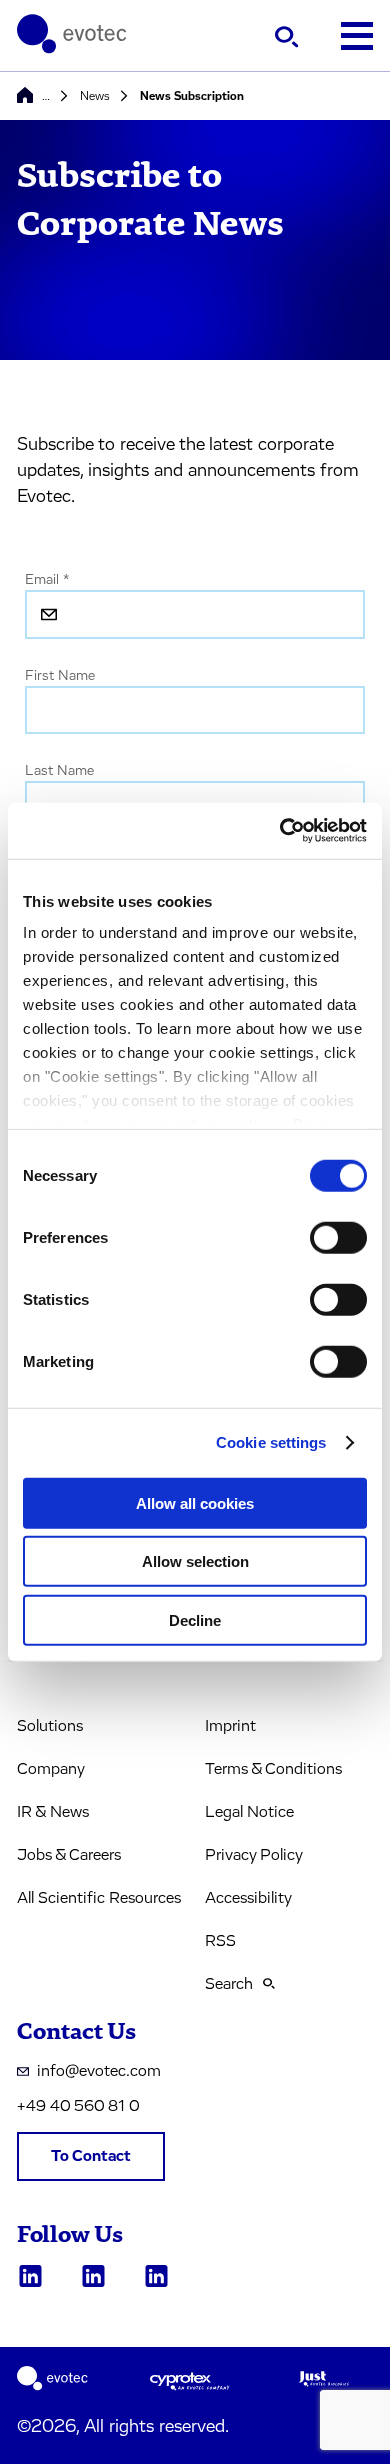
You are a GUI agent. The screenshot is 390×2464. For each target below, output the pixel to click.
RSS (220, 1941)
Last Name (59, 771)
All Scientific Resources (99, 1898)
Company (51, 1769)
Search (229, 1984)
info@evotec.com (99, 2071)
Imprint (230, 1726)
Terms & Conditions (273, 1769)
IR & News (53, 1812)
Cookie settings (271, 1442)
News (95, 96)
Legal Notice (249, 1812)
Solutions (50, 1726)
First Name (60, 676)
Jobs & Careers (69, 1855)
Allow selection (195, 1561)
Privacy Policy (254, 1855)
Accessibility (248, 1898)
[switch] (338, 1237)
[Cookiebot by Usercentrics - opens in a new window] (280, 831)
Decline (195, 1619)
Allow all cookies (195, 1502)
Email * (47, 580)
